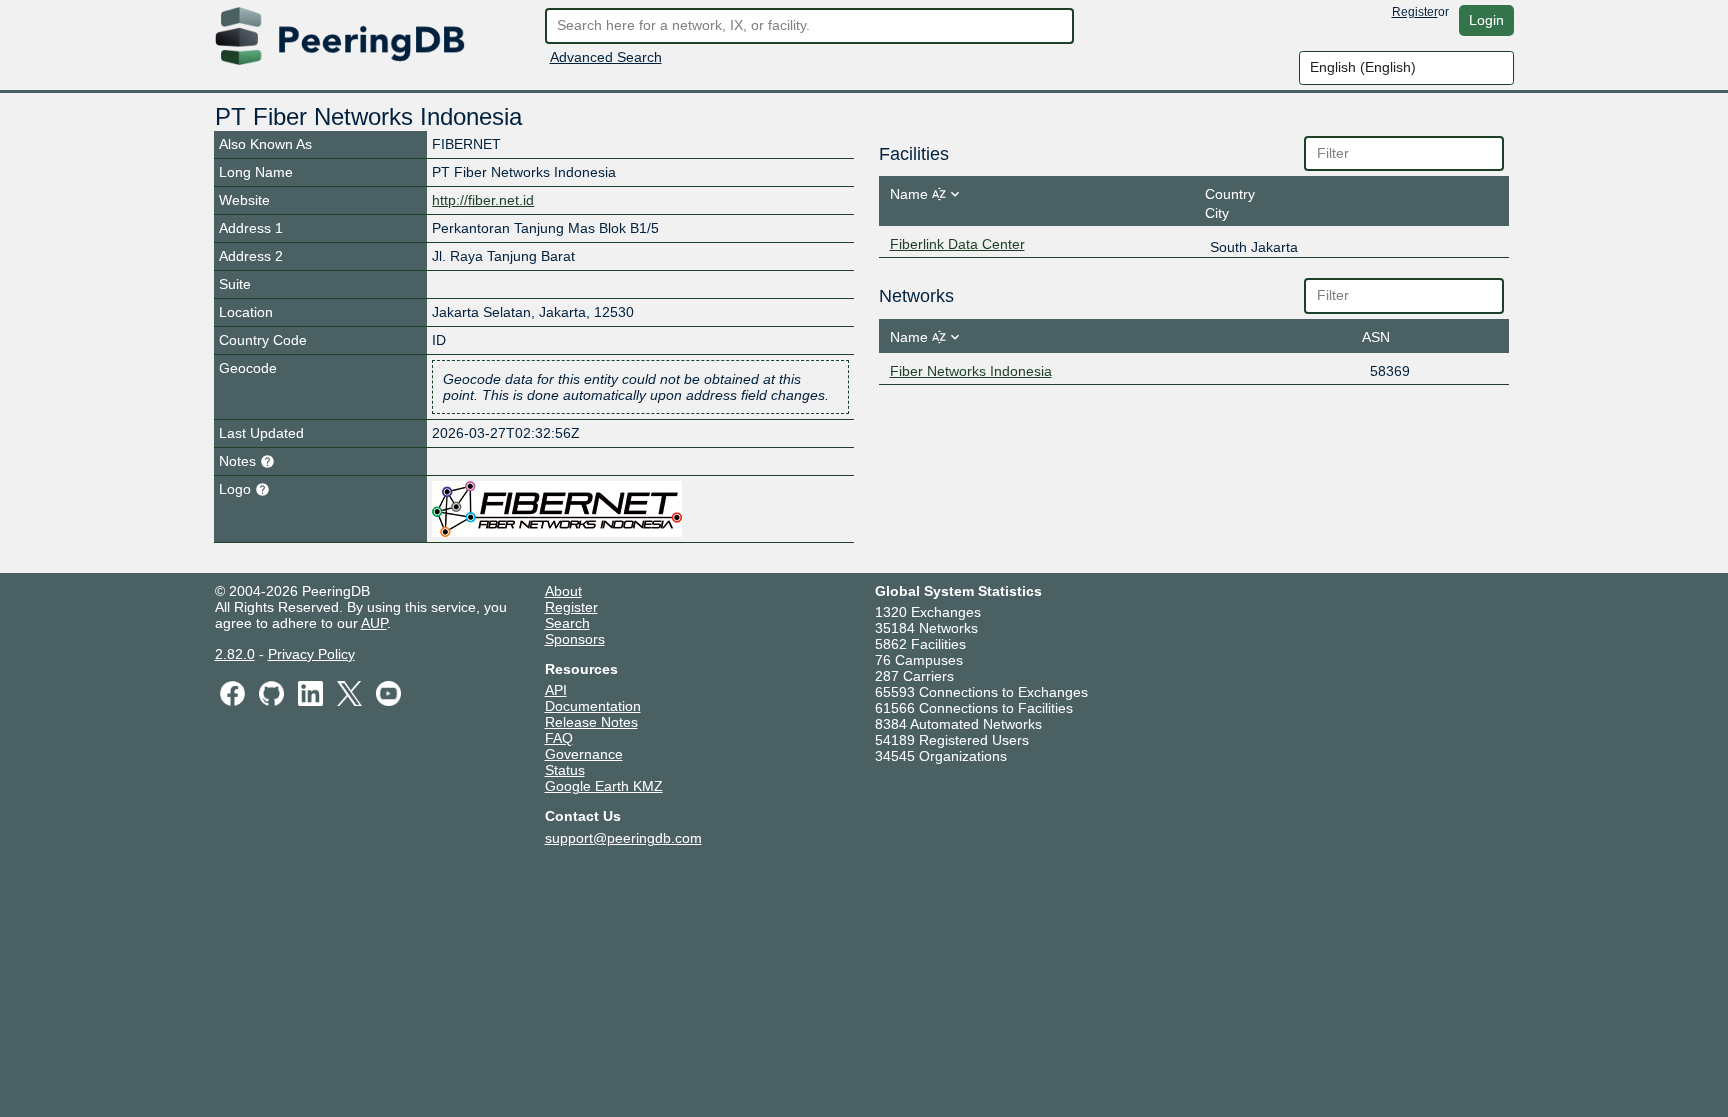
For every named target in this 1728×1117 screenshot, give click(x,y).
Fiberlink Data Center (957, 244)
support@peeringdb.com (623, 838)
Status (565, 770)
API (556, 690)
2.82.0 (235, 654)
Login (1486, 20)
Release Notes (591, 722)
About (563, 591)
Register (1415, 12)
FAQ (559, 738)
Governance (584, 754)
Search (567, 623)
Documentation (593, 706)
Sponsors (575, 639)
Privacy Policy (311, 654)
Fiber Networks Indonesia (971, 371)
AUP (374, 623)
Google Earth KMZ (604, 786)
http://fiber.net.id (483, 200)
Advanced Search (606, 57)
